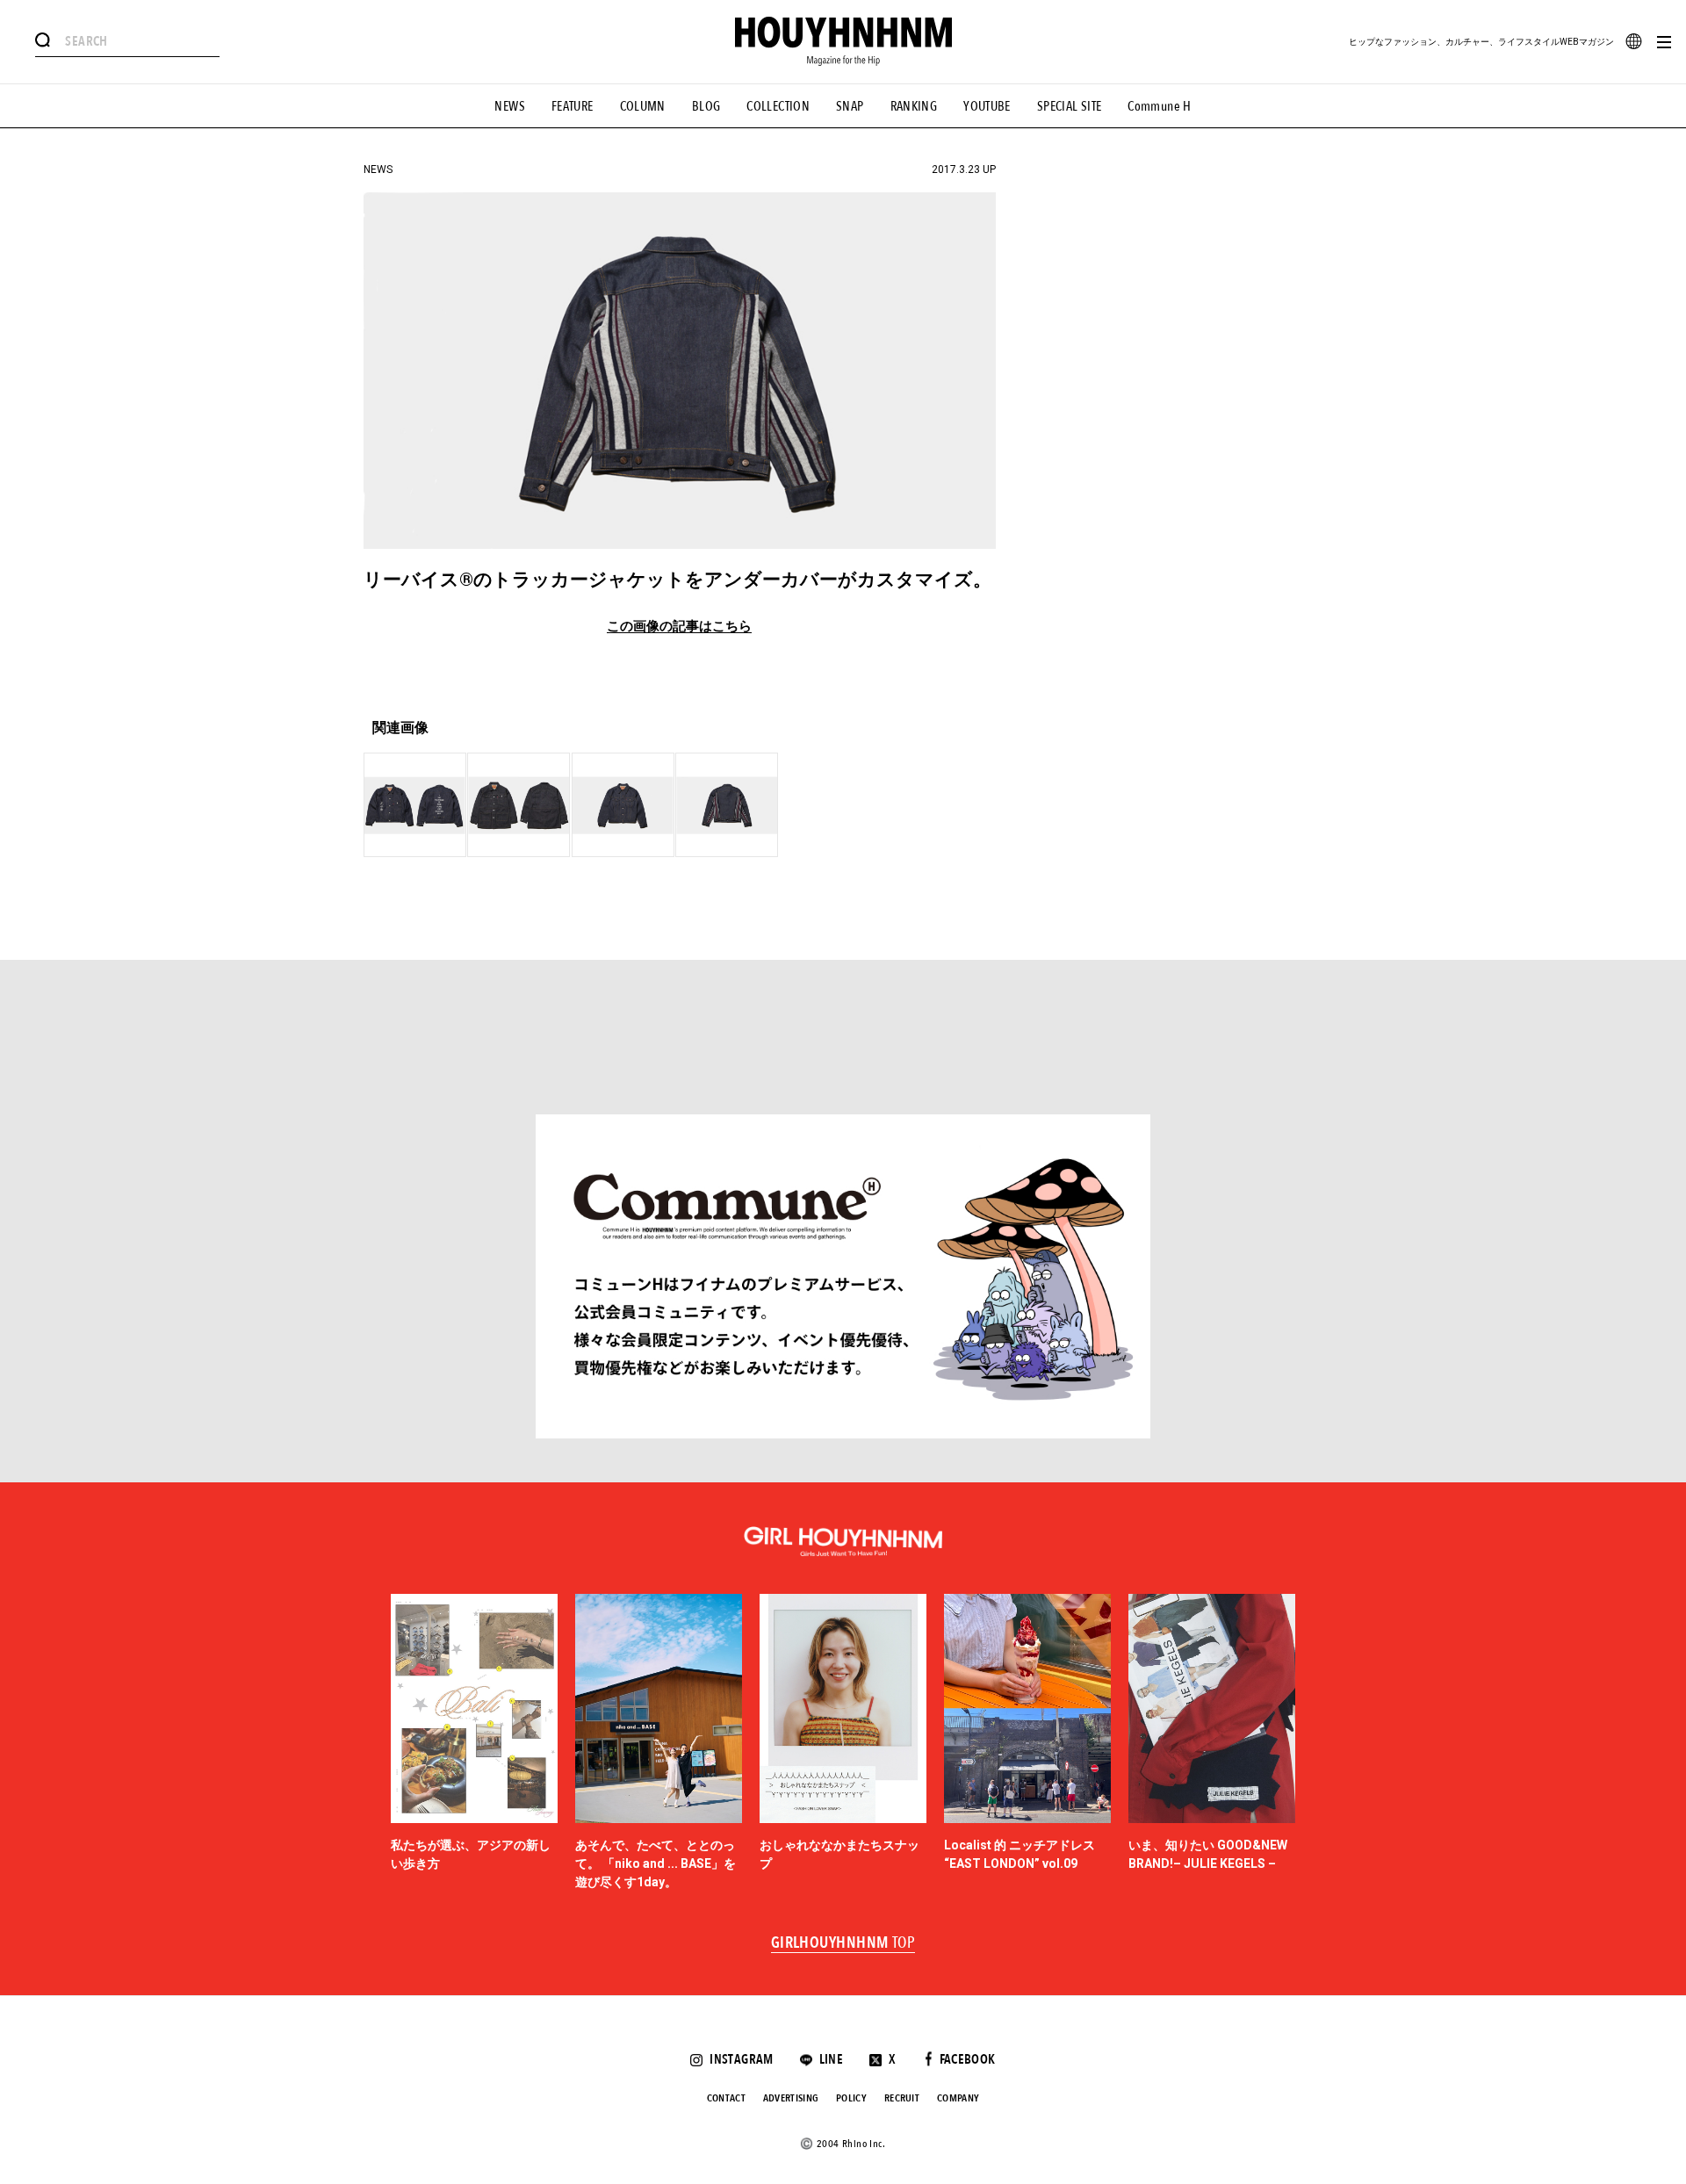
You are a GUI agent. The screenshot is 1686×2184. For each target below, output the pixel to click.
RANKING (914, 106)
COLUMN (643, 106)
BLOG (706, 106)
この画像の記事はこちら (679, 627)
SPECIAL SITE (1070, 106)
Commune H (1159, 106)
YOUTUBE (987, 106)
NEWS (510, 106)
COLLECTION (778, 106)
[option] (474, 1743)
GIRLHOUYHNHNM (843, 1943)
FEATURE (573, 106)
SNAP (850, 106)
